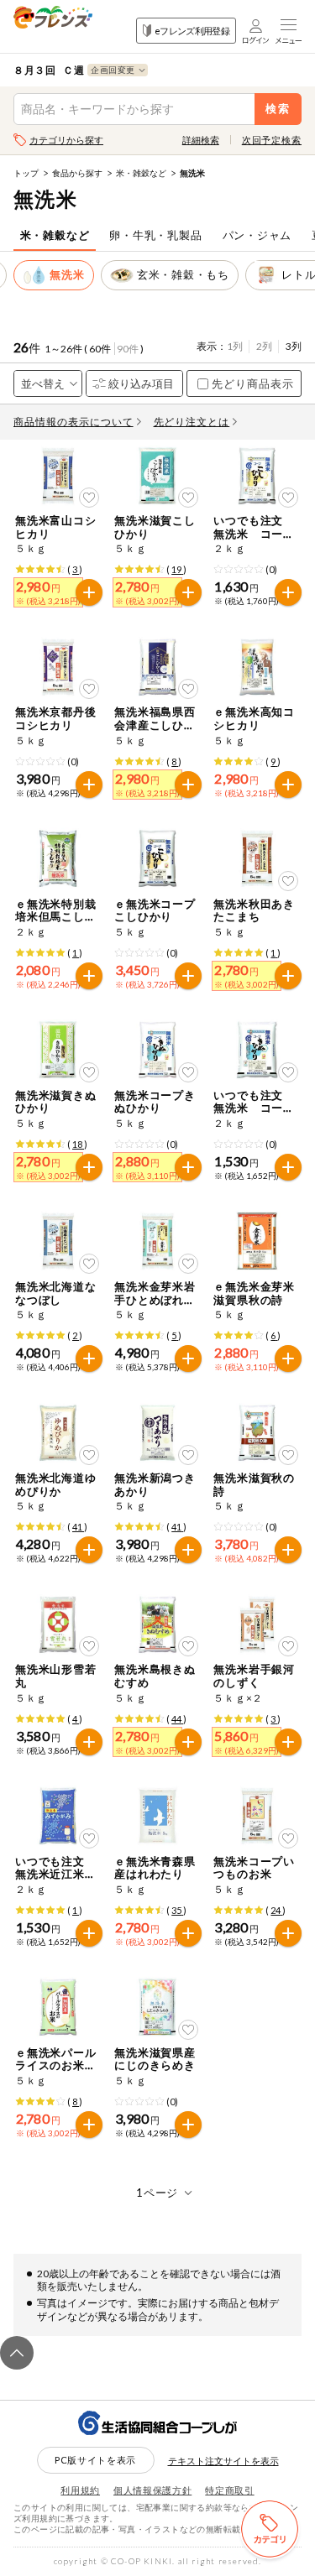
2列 (264, 346)
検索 (278, 109)
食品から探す (77, 173)
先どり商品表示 (253, 383)
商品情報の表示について (73, 422)
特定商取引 (229, 2490)
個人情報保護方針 (152, 2490)
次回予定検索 (272, 140)
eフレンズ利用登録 (192, 31)
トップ (26, 173)
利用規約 (80, 2490)
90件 (128, 349)
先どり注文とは (192, 422)
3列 (294, 346)
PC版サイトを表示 (95, 2460)
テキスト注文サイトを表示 (223, 2461)
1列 (235, 346)
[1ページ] (157, 2193)
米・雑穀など (141, 173)
